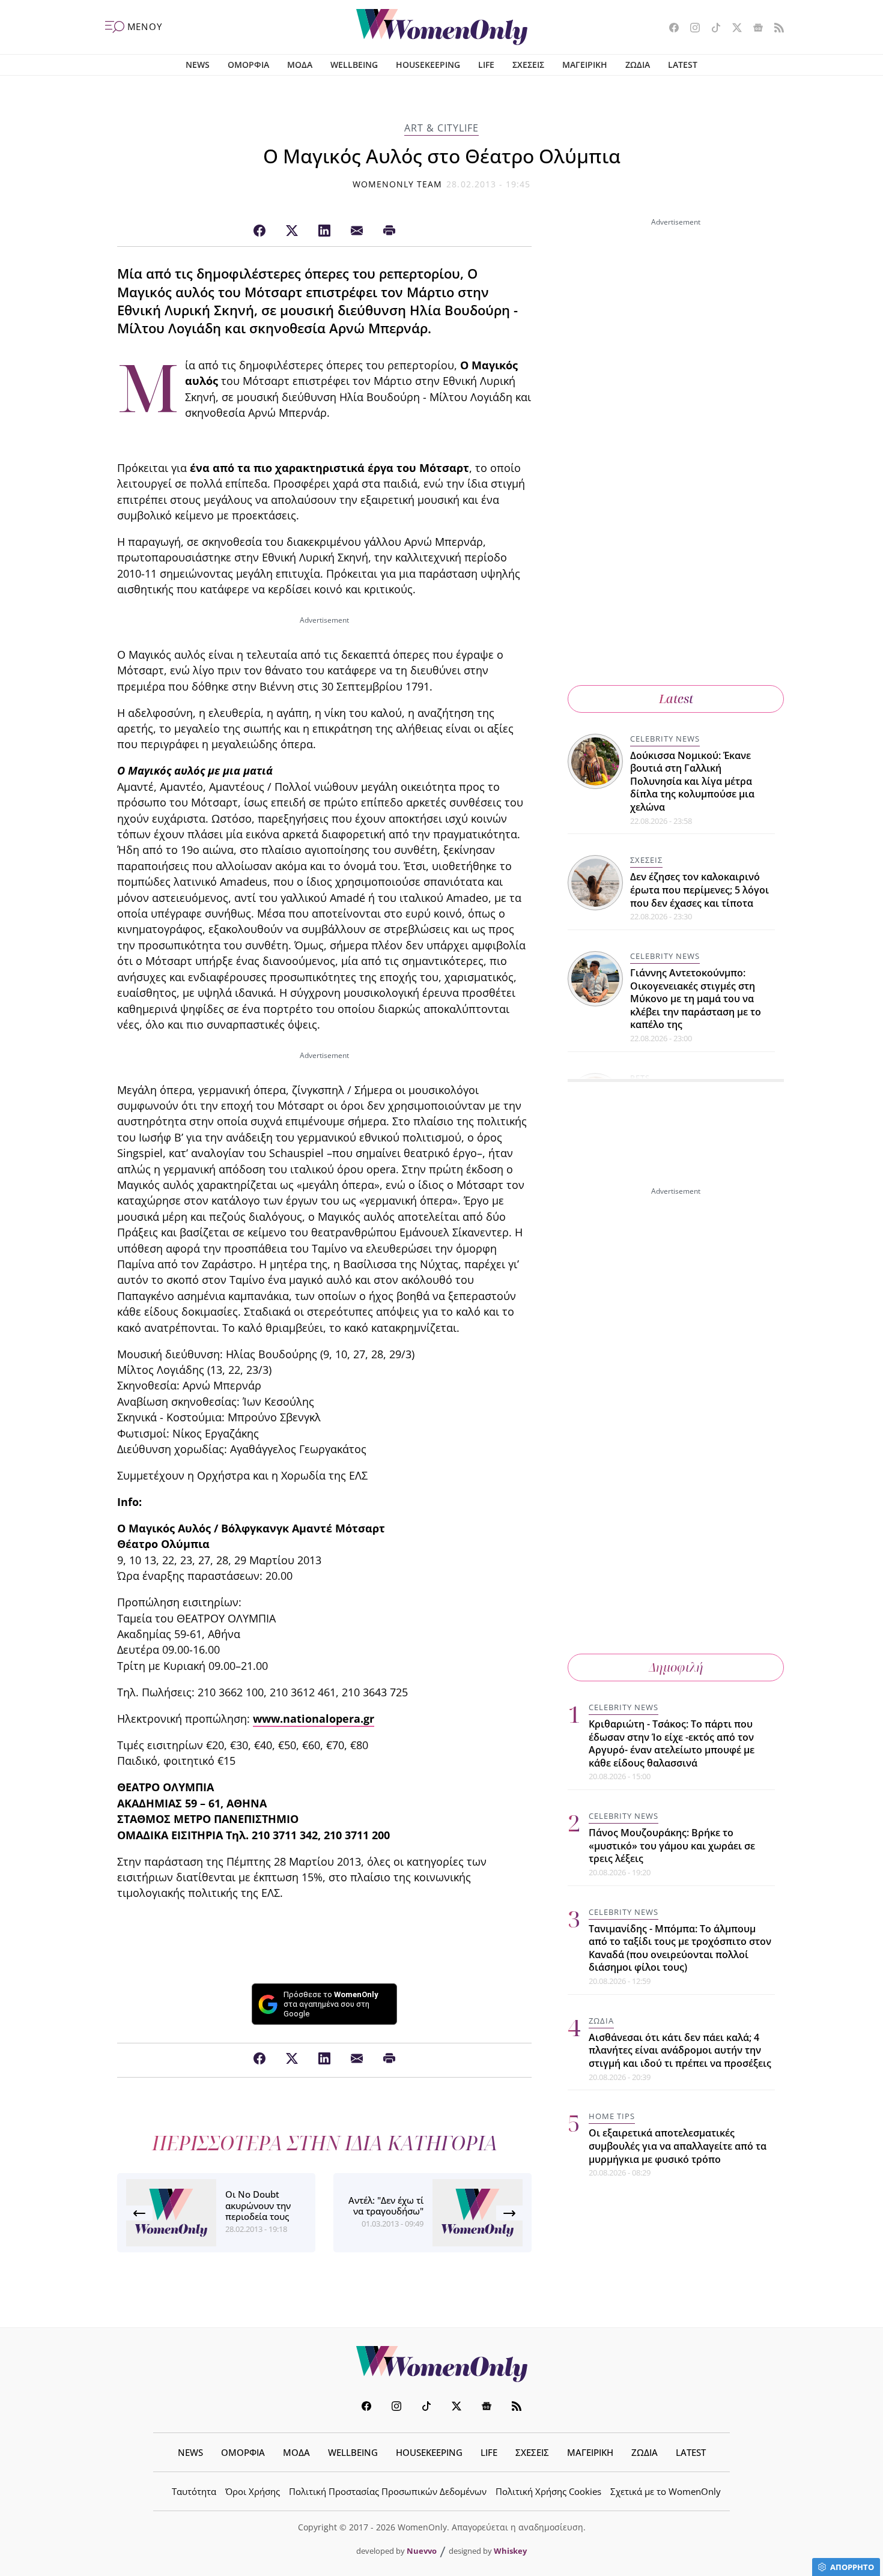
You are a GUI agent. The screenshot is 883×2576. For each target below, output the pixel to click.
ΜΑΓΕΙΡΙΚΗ (585, 65)
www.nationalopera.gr (314, 1719)
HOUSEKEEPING (428, 65)
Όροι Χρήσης (253, 2491)
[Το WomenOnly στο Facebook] (669, 29)
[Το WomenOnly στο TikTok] (712, 29)
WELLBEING (354, 65)
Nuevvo (422, 2551)
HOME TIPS (612, 2116)
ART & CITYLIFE (441, 128)
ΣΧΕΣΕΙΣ (528, 65)
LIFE (486, 65)
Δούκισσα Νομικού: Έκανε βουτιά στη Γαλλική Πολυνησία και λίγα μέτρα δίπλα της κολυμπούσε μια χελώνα (692, 781)
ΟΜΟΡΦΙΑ (248, 65)
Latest (676, 699)
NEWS (198, 65)
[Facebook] (259, 231)
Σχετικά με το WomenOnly (666, 2491)
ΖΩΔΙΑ (638, 65)
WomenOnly (441, 2364)
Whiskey (510, 2551)
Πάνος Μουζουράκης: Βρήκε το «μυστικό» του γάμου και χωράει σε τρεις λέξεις (672, 1846)
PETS (640, 1078)
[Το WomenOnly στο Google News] (754, 29)
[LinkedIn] (324, 231)
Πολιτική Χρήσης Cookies (548, 2491)
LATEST (683, 65)
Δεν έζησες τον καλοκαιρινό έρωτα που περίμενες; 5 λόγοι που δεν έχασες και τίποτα (699, 890)
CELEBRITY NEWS (665, 739)
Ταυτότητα (194, 2491)
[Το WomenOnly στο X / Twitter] (733, 29)
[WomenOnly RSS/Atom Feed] (775, 29)
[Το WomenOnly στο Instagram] (690, 29)
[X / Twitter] (292, 231)
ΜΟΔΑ (300, 65)
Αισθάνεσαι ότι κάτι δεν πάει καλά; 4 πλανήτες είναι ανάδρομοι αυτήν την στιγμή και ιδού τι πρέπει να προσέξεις (680, 2050)
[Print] (389, 231)
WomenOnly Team (398, 184)
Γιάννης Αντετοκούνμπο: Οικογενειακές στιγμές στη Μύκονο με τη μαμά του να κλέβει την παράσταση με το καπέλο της (696, 999)
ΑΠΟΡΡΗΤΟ (852, 2567)
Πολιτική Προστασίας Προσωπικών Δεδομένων (388, 2491)
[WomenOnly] (442, 27)
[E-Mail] (357, 231)
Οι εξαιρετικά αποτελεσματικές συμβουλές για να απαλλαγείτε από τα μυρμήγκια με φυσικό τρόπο (678, 2146)
